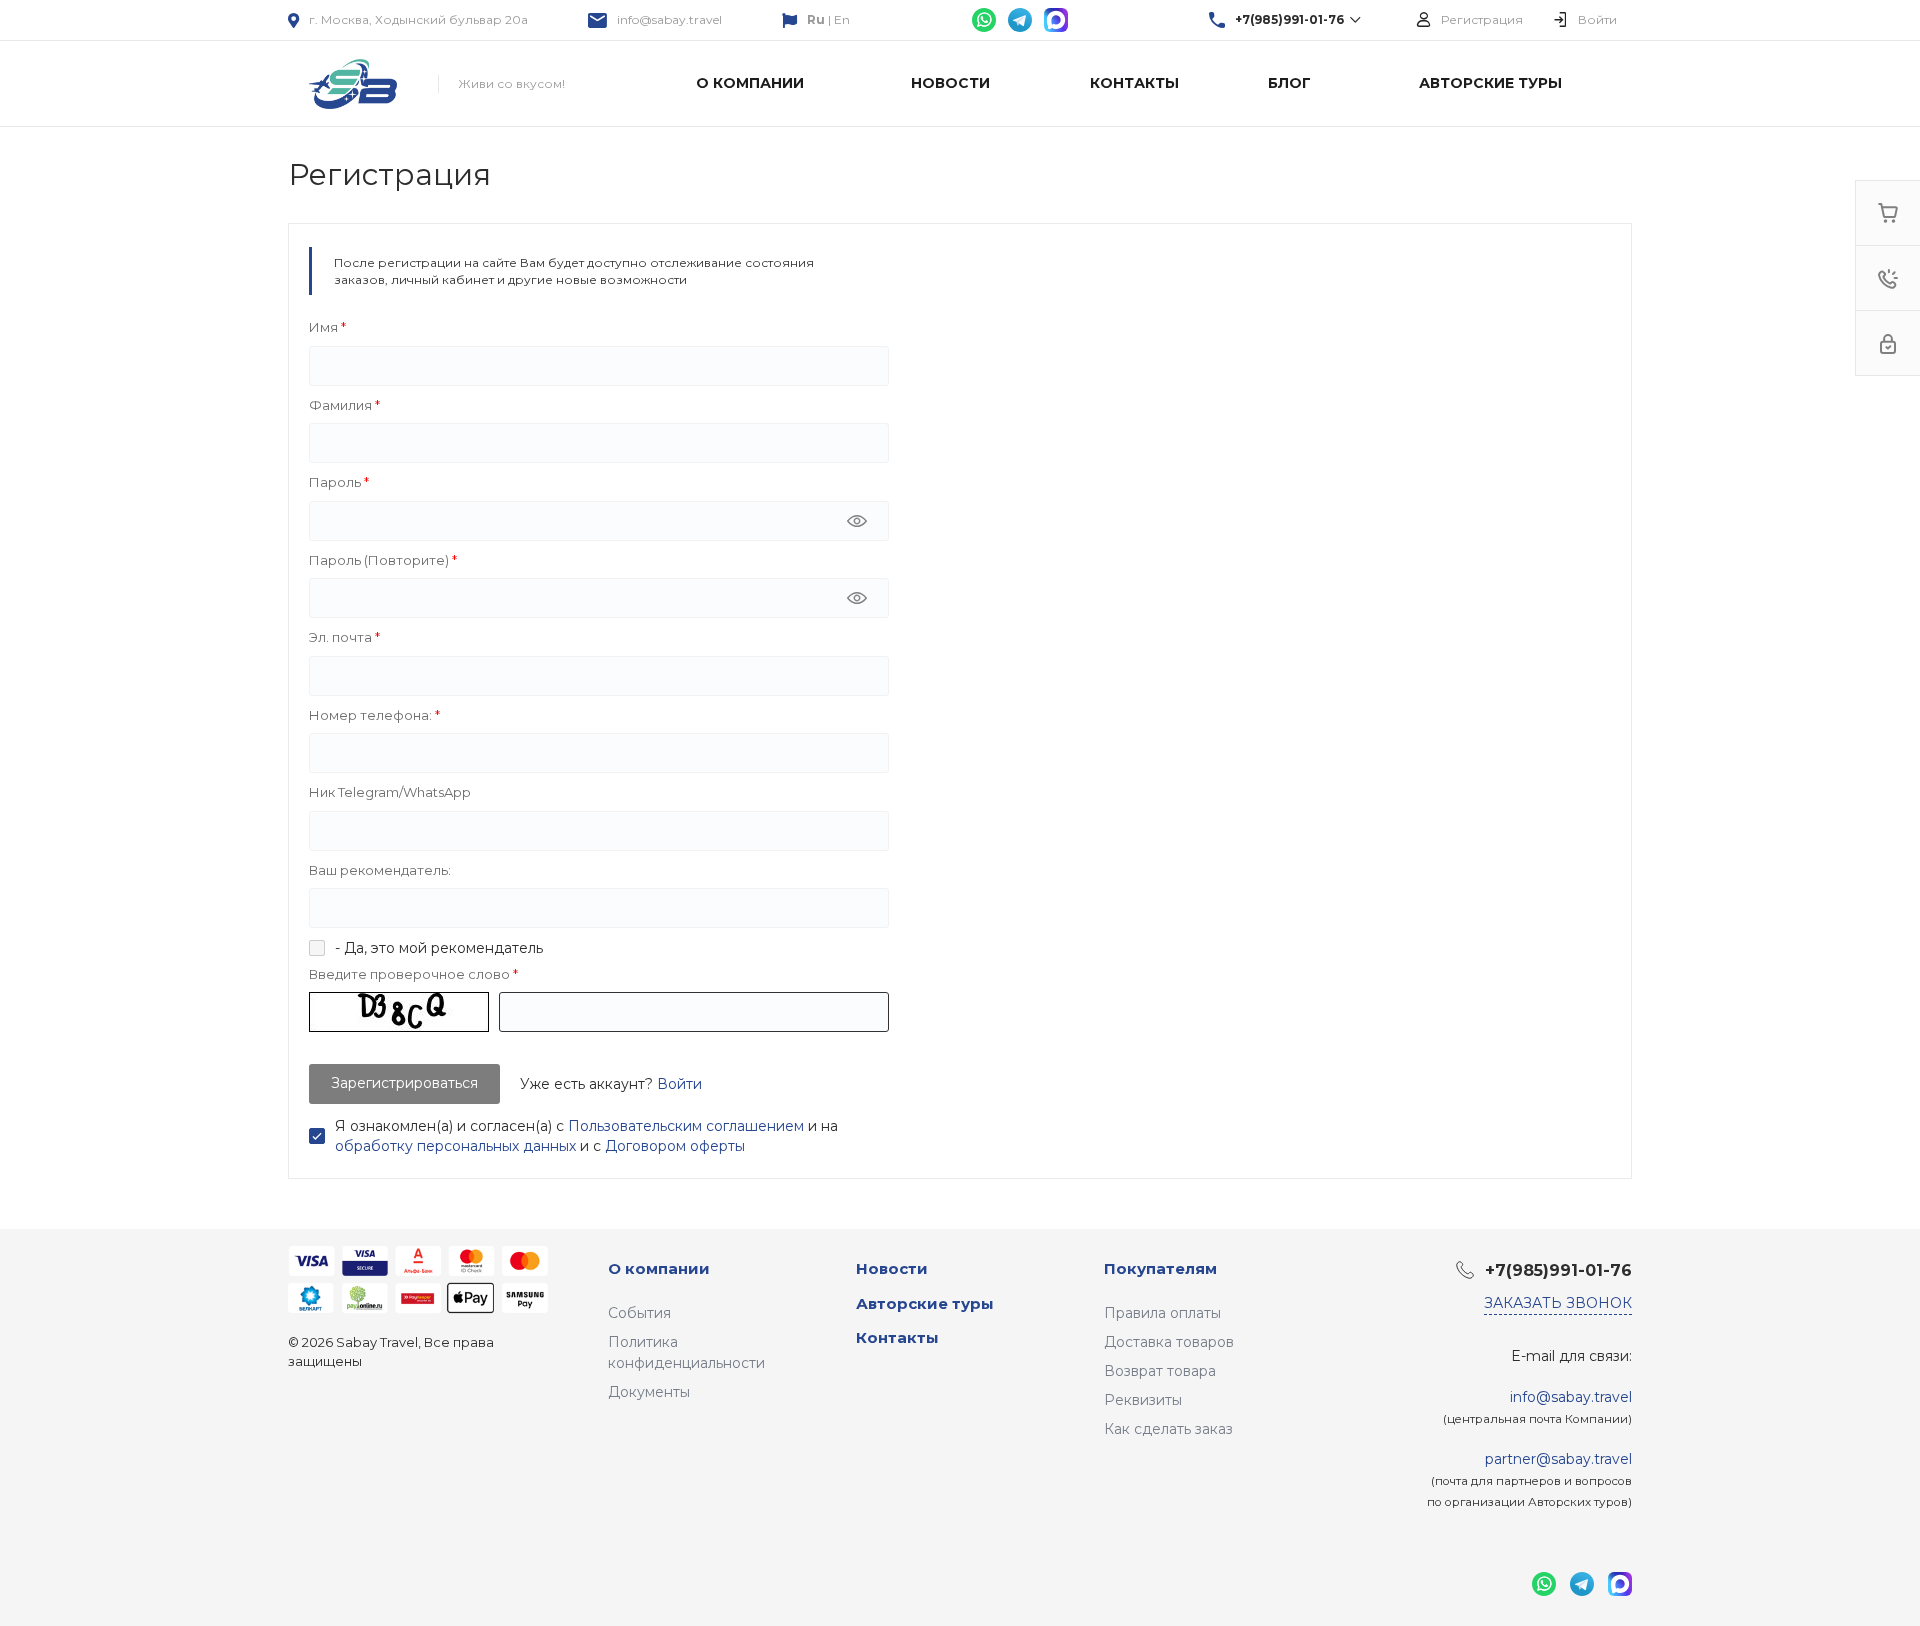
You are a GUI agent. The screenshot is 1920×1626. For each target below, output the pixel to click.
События (639, 1313)
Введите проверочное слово (411, 974)
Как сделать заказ (1168, 1429)
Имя (325, 327)
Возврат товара (1160, 1371)
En (842, 19)
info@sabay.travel (669, 19)
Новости (892, 1268)
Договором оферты (675, 1146)
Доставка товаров (1169, 1342)
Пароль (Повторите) (380, 560)
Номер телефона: (372, 715)
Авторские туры (925, 1303)
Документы (649, 1392)
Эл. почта (342, 637)
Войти (679, 1084)
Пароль (336, 482)
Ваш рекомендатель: (380, 870)
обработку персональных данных (455, 1146)
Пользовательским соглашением (686, 1126)
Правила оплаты (1162, 1313)
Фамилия (342, 405)
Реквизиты (1143, 1400)
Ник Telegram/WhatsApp (390, 792)
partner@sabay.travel (1558, 1459)
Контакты (897, 1337)
